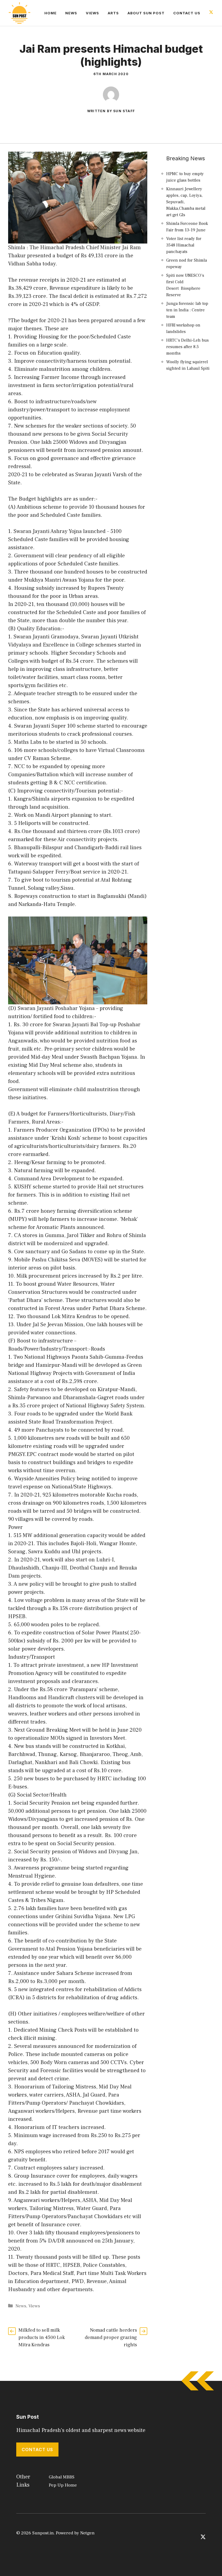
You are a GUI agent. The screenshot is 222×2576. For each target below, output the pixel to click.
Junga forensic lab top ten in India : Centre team (187, 310)
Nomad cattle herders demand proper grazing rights (111, 2337)
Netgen (87, 2533)
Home (50, 13)
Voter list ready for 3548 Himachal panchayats (184, 245)
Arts (113, 13)
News (71, 13)
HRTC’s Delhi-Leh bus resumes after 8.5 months (187, 347)
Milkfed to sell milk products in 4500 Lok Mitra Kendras (42, 2337)
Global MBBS (62, 2477)
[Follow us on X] (211, 13)
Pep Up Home (63, 2485)
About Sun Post (146, 13)
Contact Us (187, 13)
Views (92, 13)
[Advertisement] (189, 474)
